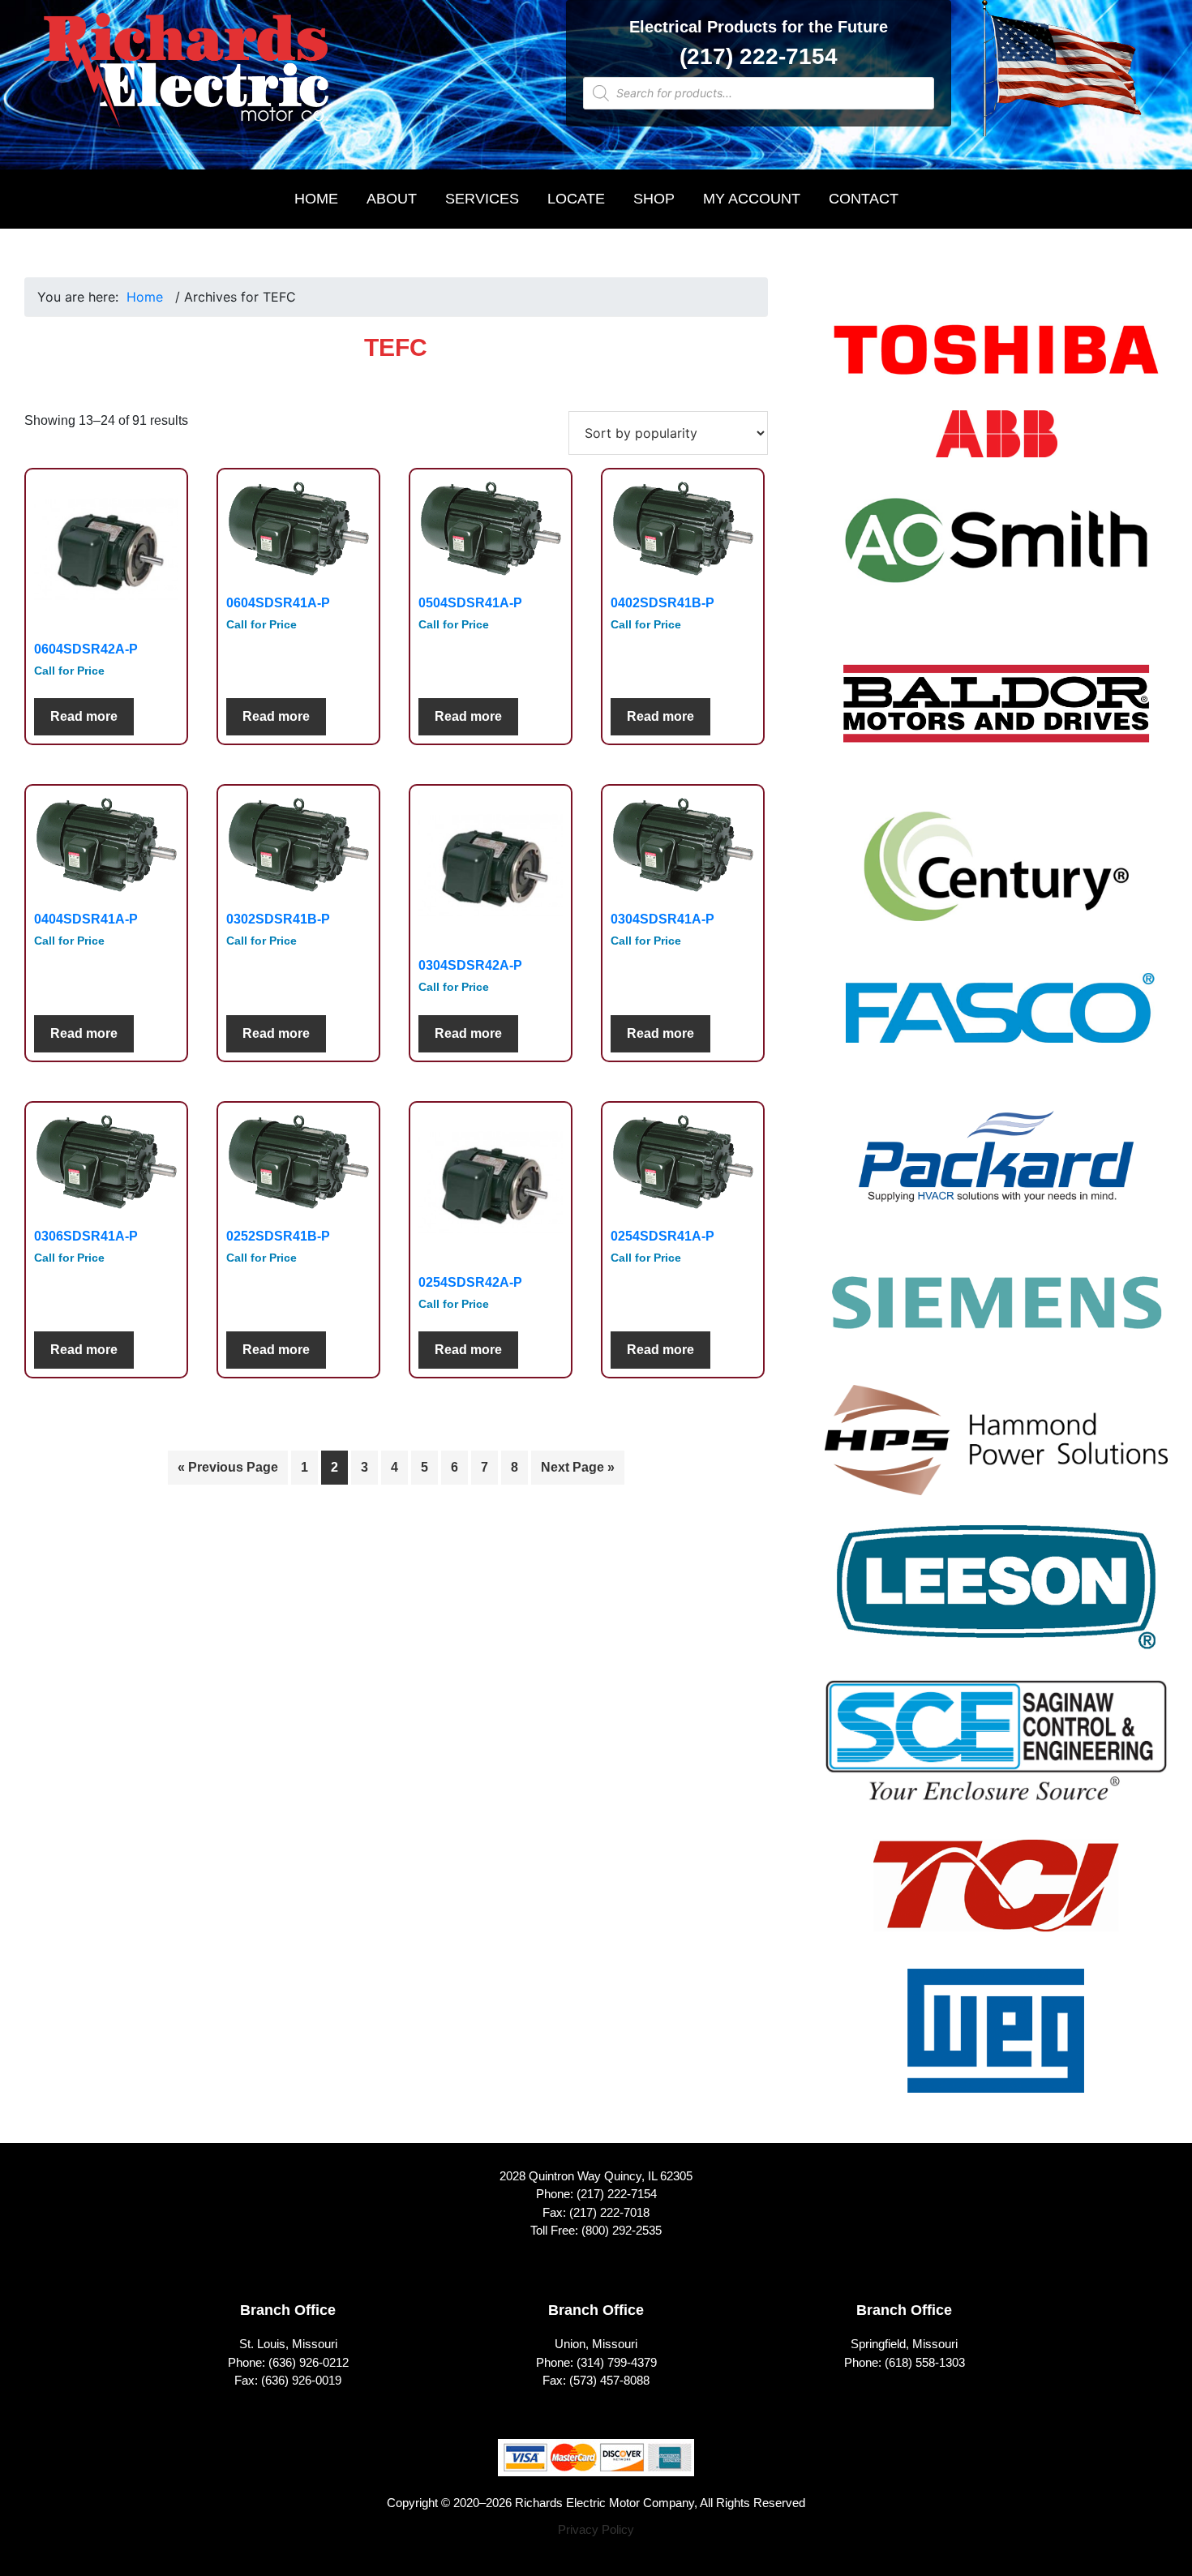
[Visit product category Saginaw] (996, 1751)
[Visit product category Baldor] (996, 714)
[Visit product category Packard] (996, 1167)
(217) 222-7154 (759, 56)
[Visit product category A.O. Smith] (996, 551)
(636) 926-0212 (309, 2362)
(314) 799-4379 (617, 2362)
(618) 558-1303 (925, 2362)
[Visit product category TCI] (996, 1896)
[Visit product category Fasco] (996, 1022)
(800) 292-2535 (622, 2230)
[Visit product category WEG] (996, 2041)
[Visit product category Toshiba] (996, 360)
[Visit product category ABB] (997, 445)
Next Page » (578, 1467)
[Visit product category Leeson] (996, 1597)
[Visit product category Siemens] (996, 1312)
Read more (84, 716)
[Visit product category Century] (996, 877)
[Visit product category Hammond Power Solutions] (996, 1451)
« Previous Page (228, 1467)
